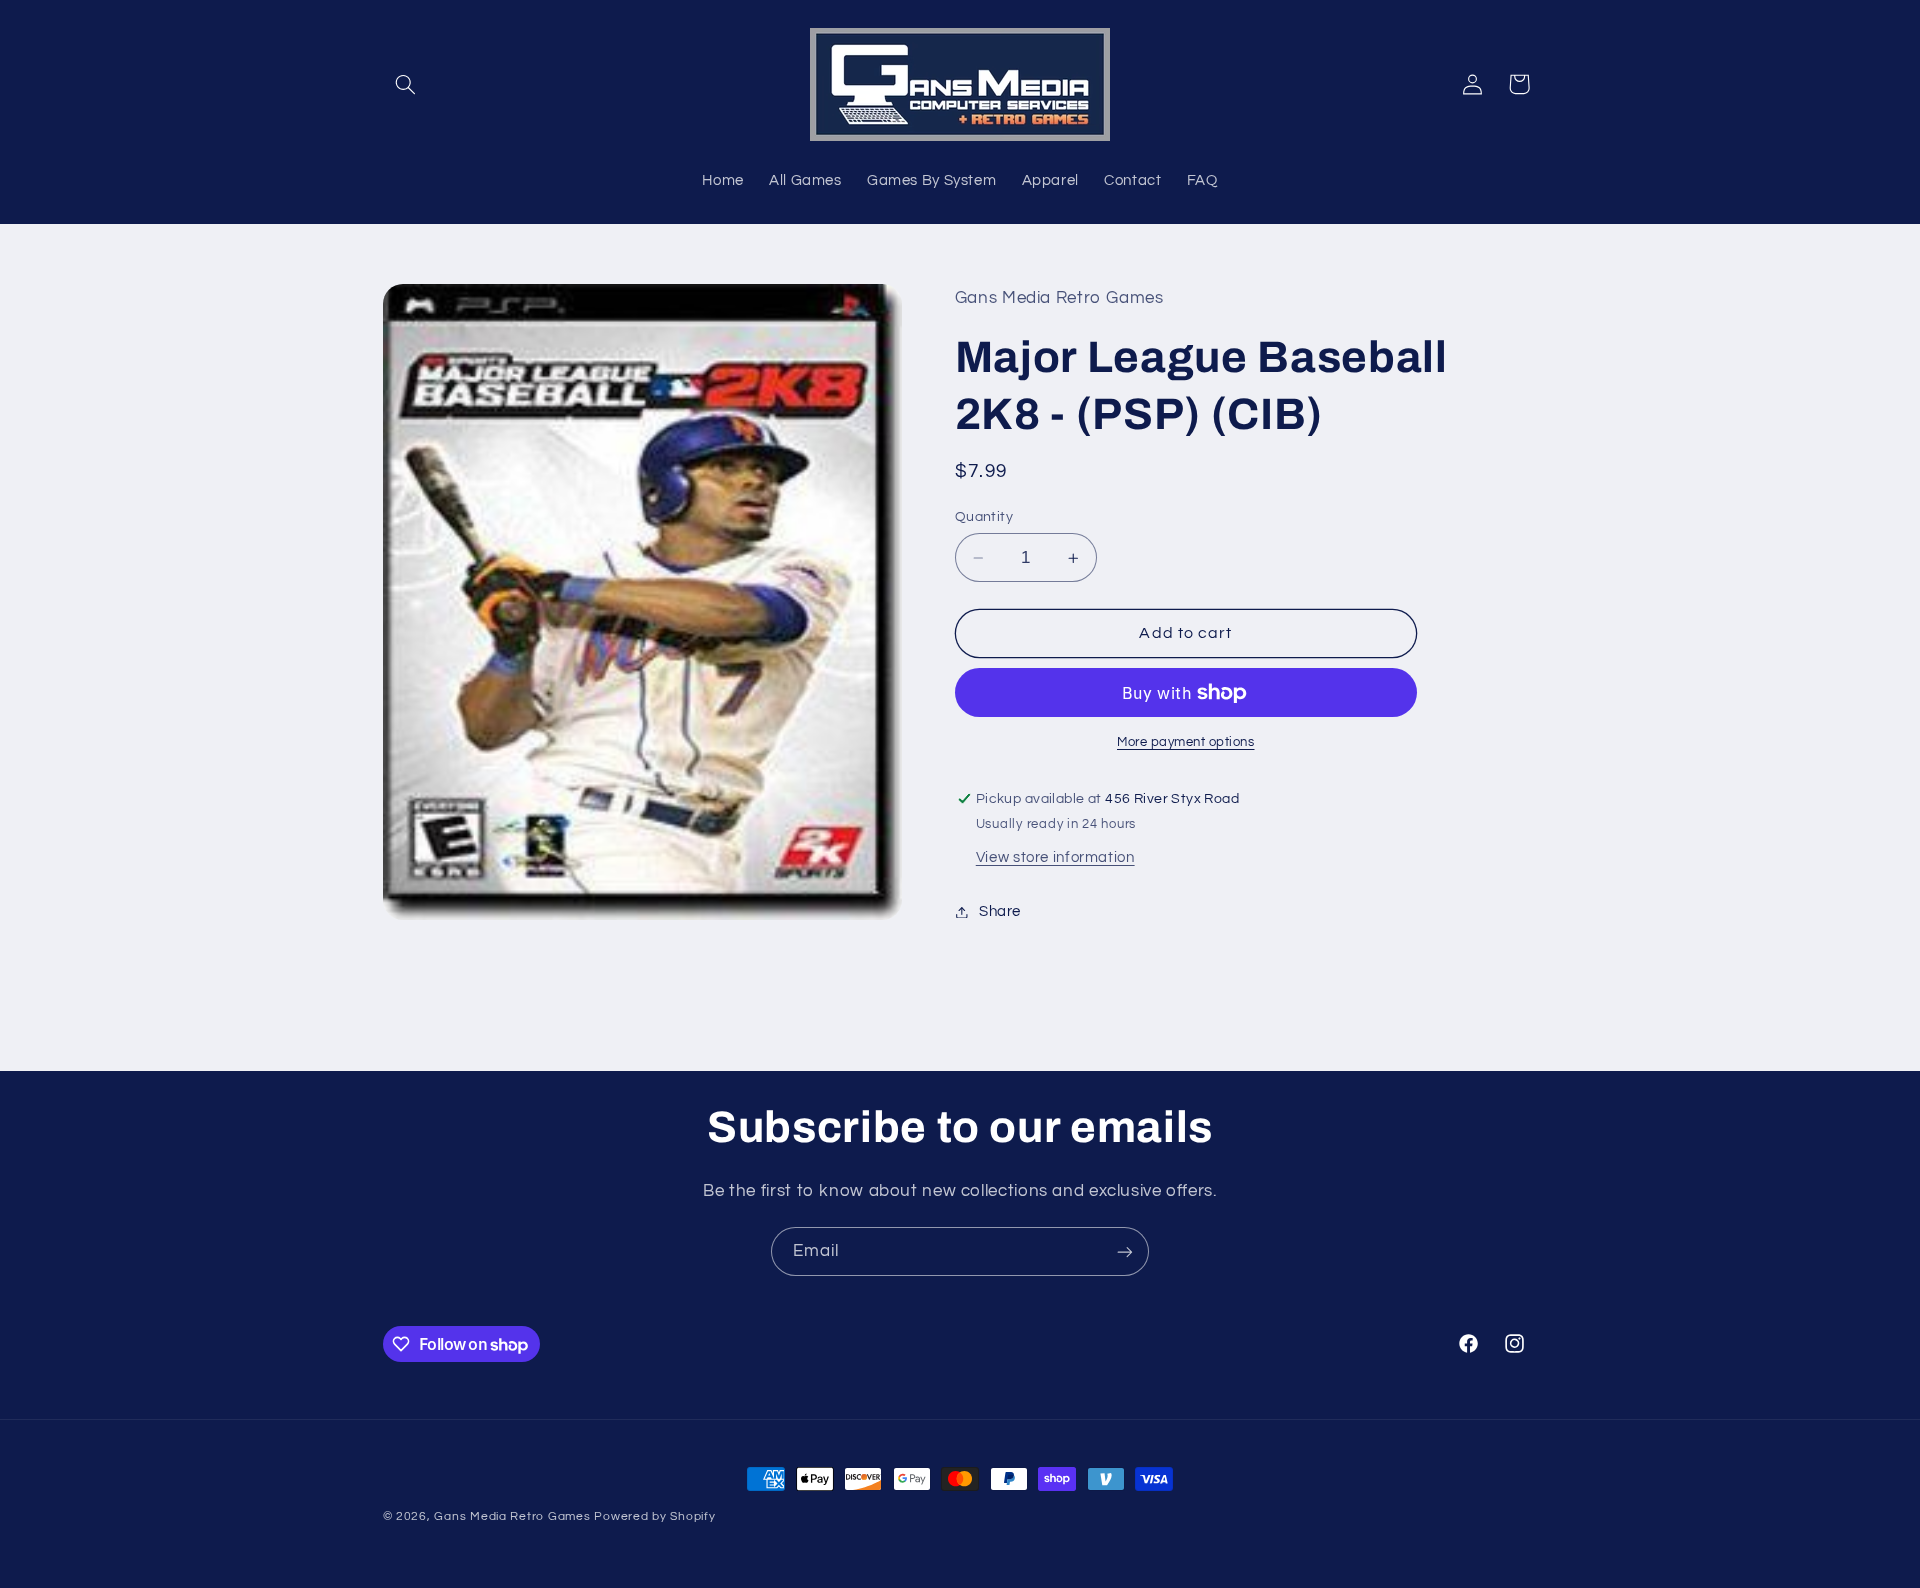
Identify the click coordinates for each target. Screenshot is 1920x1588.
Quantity (984, 517)
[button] (406, 84)
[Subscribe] (1125, 1251)
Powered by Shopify (654, 1516)
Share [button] (1000, 911)
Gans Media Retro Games (512, 1516)
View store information (1055, 857)
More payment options (1186, 742)
